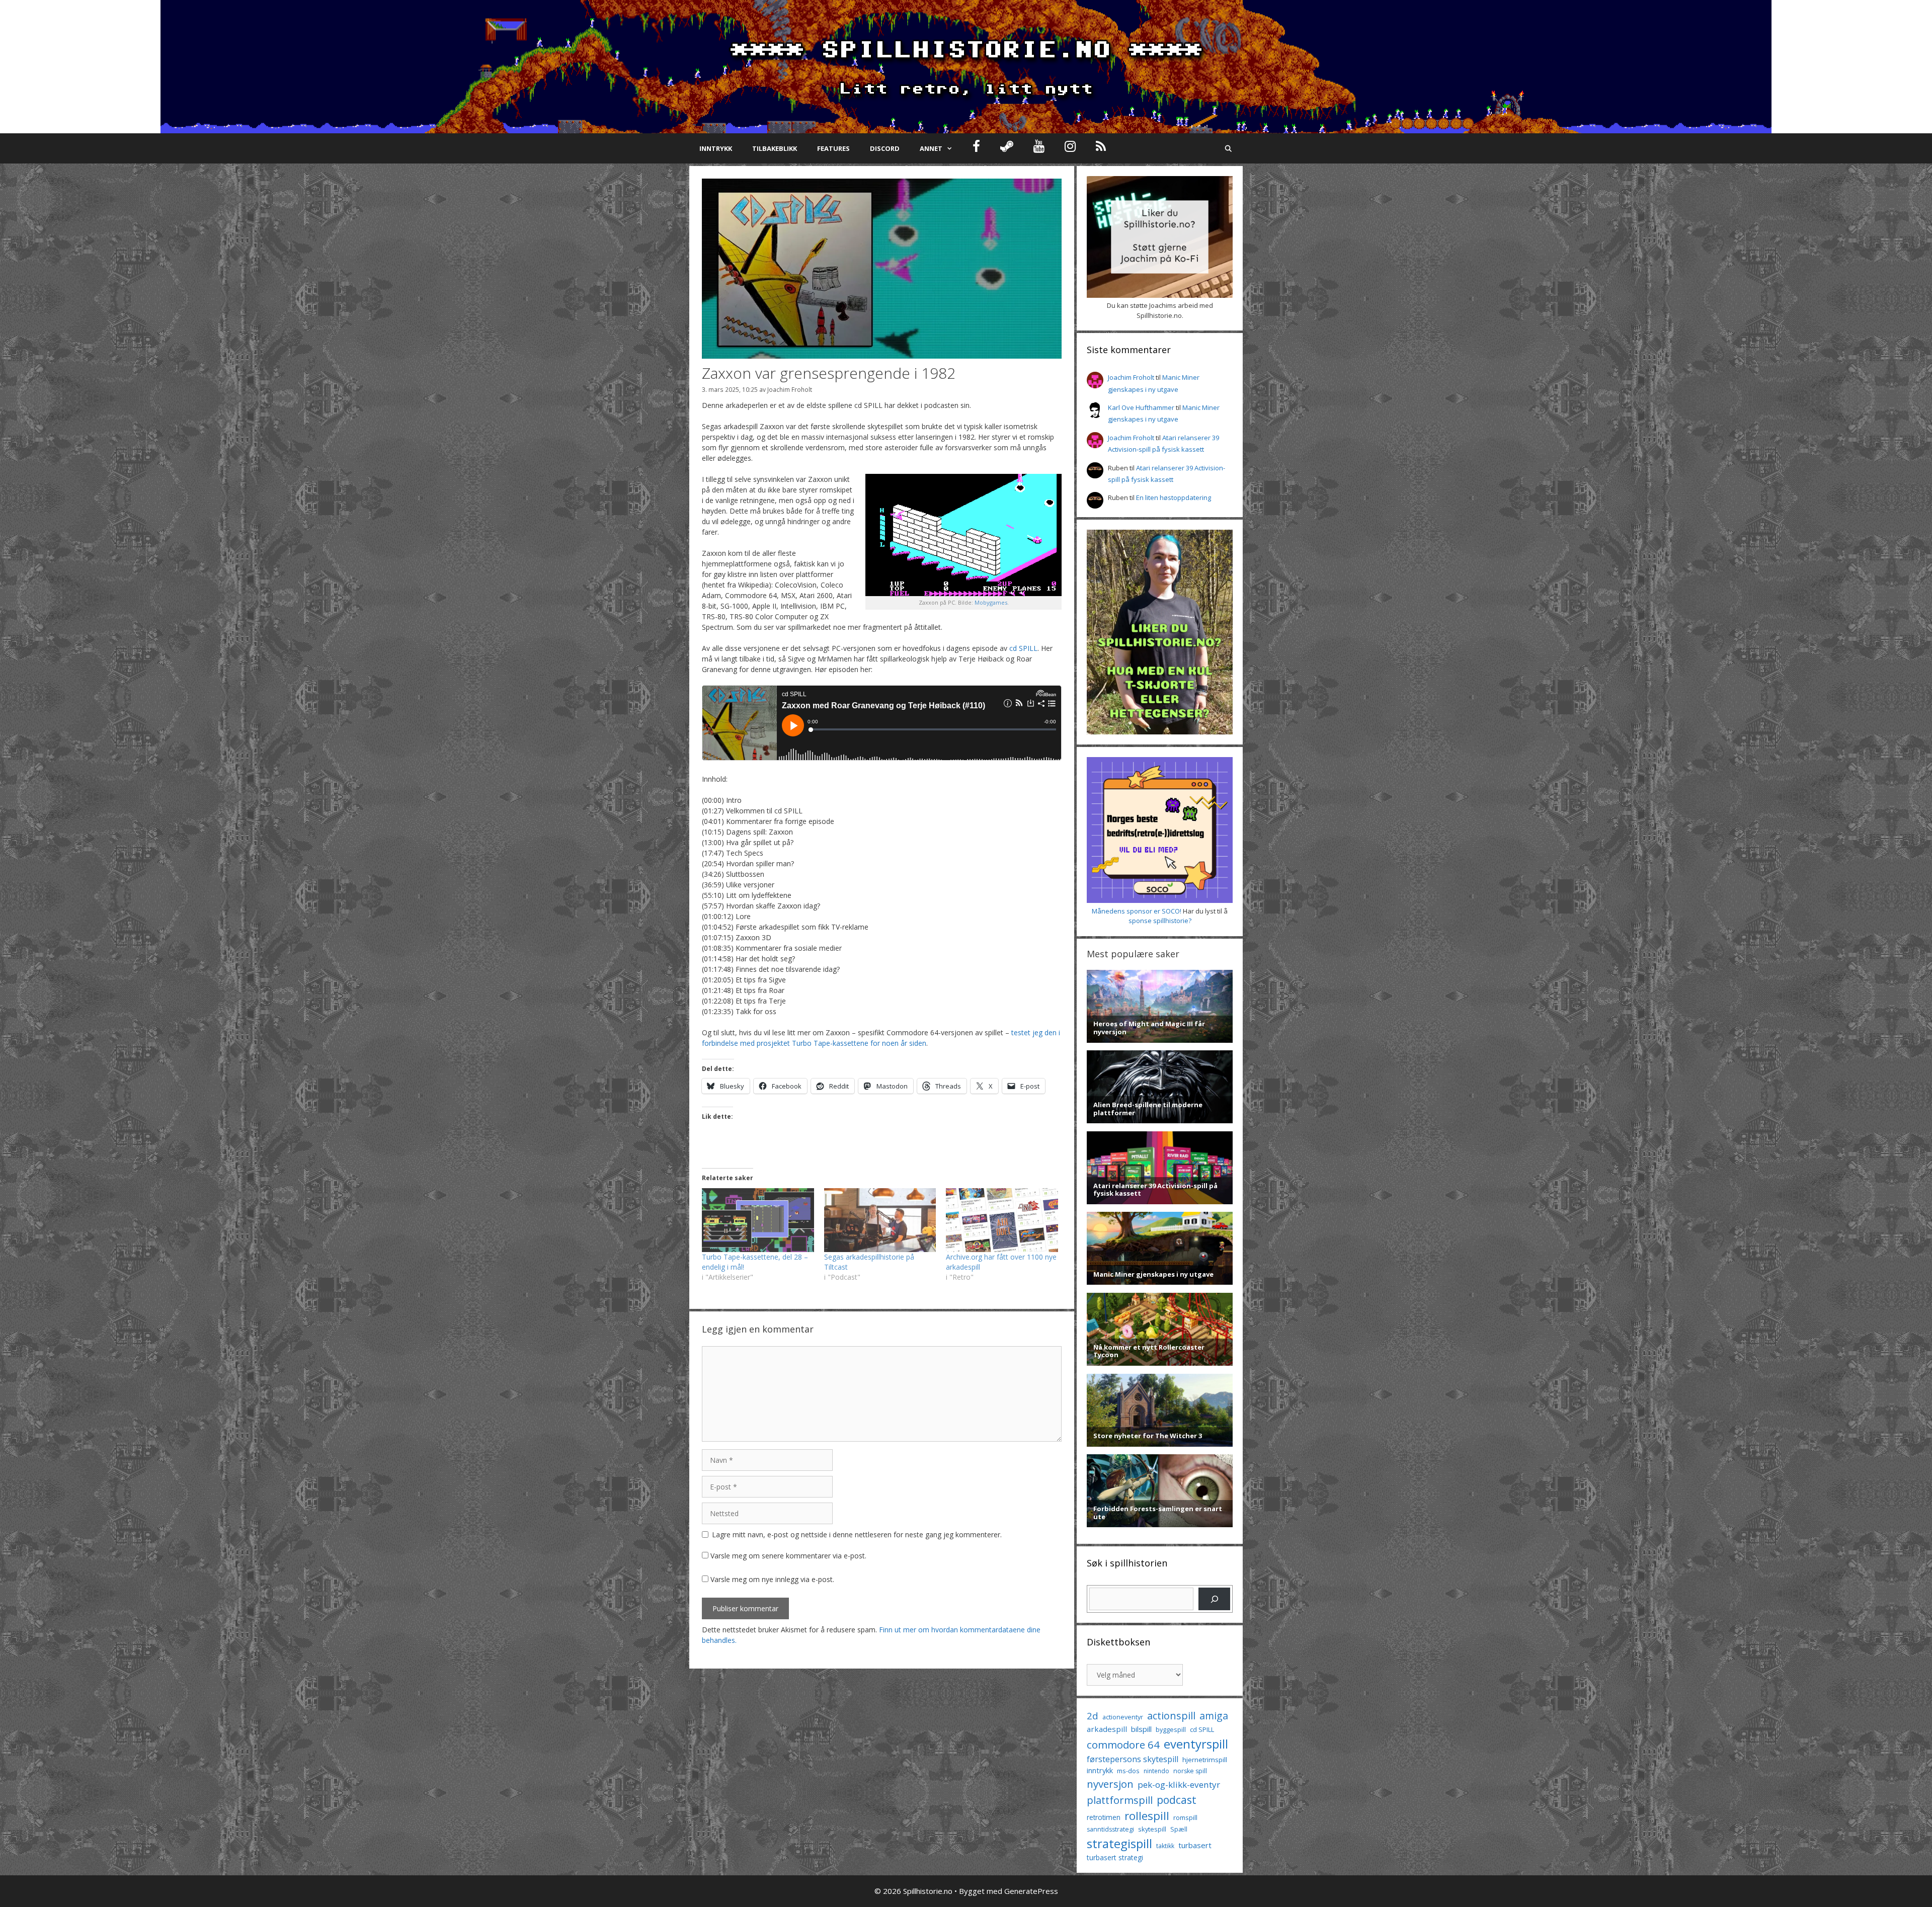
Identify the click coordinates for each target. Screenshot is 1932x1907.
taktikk (1165, 1846)
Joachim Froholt (790, 389)
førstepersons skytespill (1133, 1759)
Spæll (1179, 1829)
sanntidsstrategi (1110, 1829)
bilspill (1141, 1729)
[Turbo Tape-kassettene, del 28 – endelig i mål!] (758, 1220)
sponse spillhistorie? (1160, 921)
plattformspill (1120, 1800)
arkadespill (1107, 1729)
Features (833, 148)
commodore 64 (1123, 1745)
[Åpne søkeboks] (1228, 148)
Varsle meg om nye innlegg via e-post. (772, 1579)
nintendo (1156, 1771)
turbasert (1195, 1845)
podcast (1177, 1800)
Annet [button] (931, 148)
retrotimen (1104, 1817)
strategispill (1119, 1843)
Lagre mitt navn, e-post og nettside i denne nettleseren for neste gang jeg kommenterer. (857, 1535)
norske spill (1190, 1771)
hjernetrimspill (1205, 1760)
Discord (885, 148)
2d (1093, 1716)
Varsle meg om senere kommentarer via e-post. (788, 1556)
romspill (1185, 1817)
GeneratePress (1031, 1891)
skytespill (1152, 1829)
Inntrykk (716, 148)
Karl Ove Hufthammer (1141, 407)
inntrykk (1100, 1770)
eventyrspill (1196, 1744)
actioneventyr (1123, 1717)
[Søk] (1214, 1599)
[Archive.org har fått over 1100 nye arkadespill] (1002, 1220)
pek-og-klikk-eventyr (1179, 1785)
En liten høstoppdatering (1174, 498)
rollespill (1147, 1816)
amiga (1214, 1716)
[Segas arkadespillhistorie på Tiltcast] (880, 1220)
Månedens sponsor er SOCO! (1137, 911)
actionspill (1171, 1716)
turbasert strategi (1115, 1857)
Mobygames (991, 602)
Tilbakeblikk (775, 148)
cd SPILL (1023, 648)
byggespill (1171, 1729)
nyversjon (1110, 1784)
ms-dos (1128, 1771)
